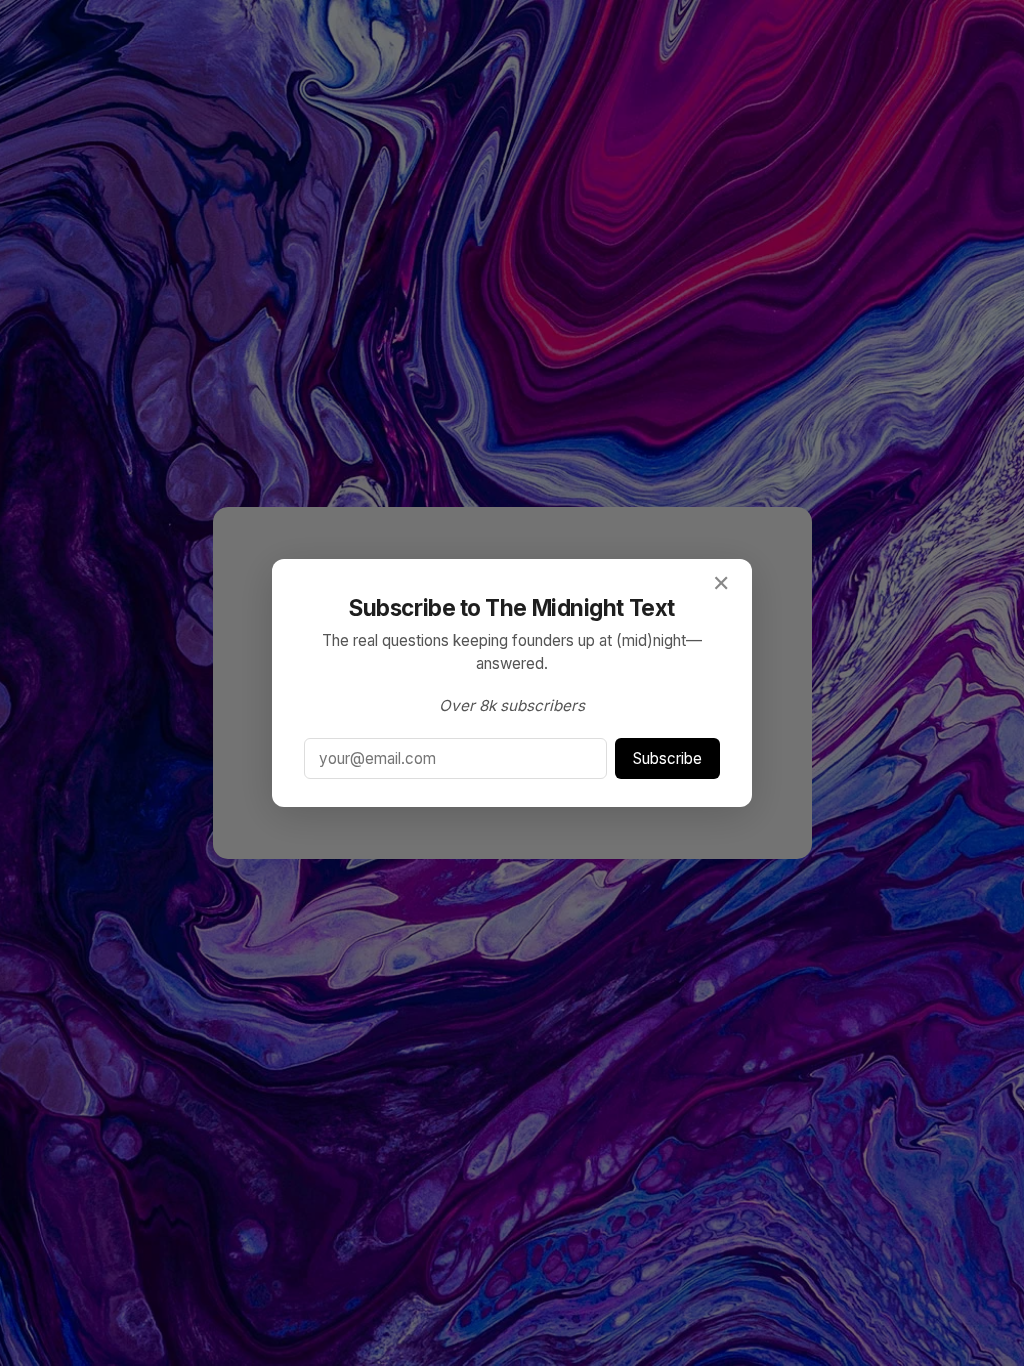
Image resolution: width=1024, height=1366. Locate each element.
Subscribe (667, 758)
